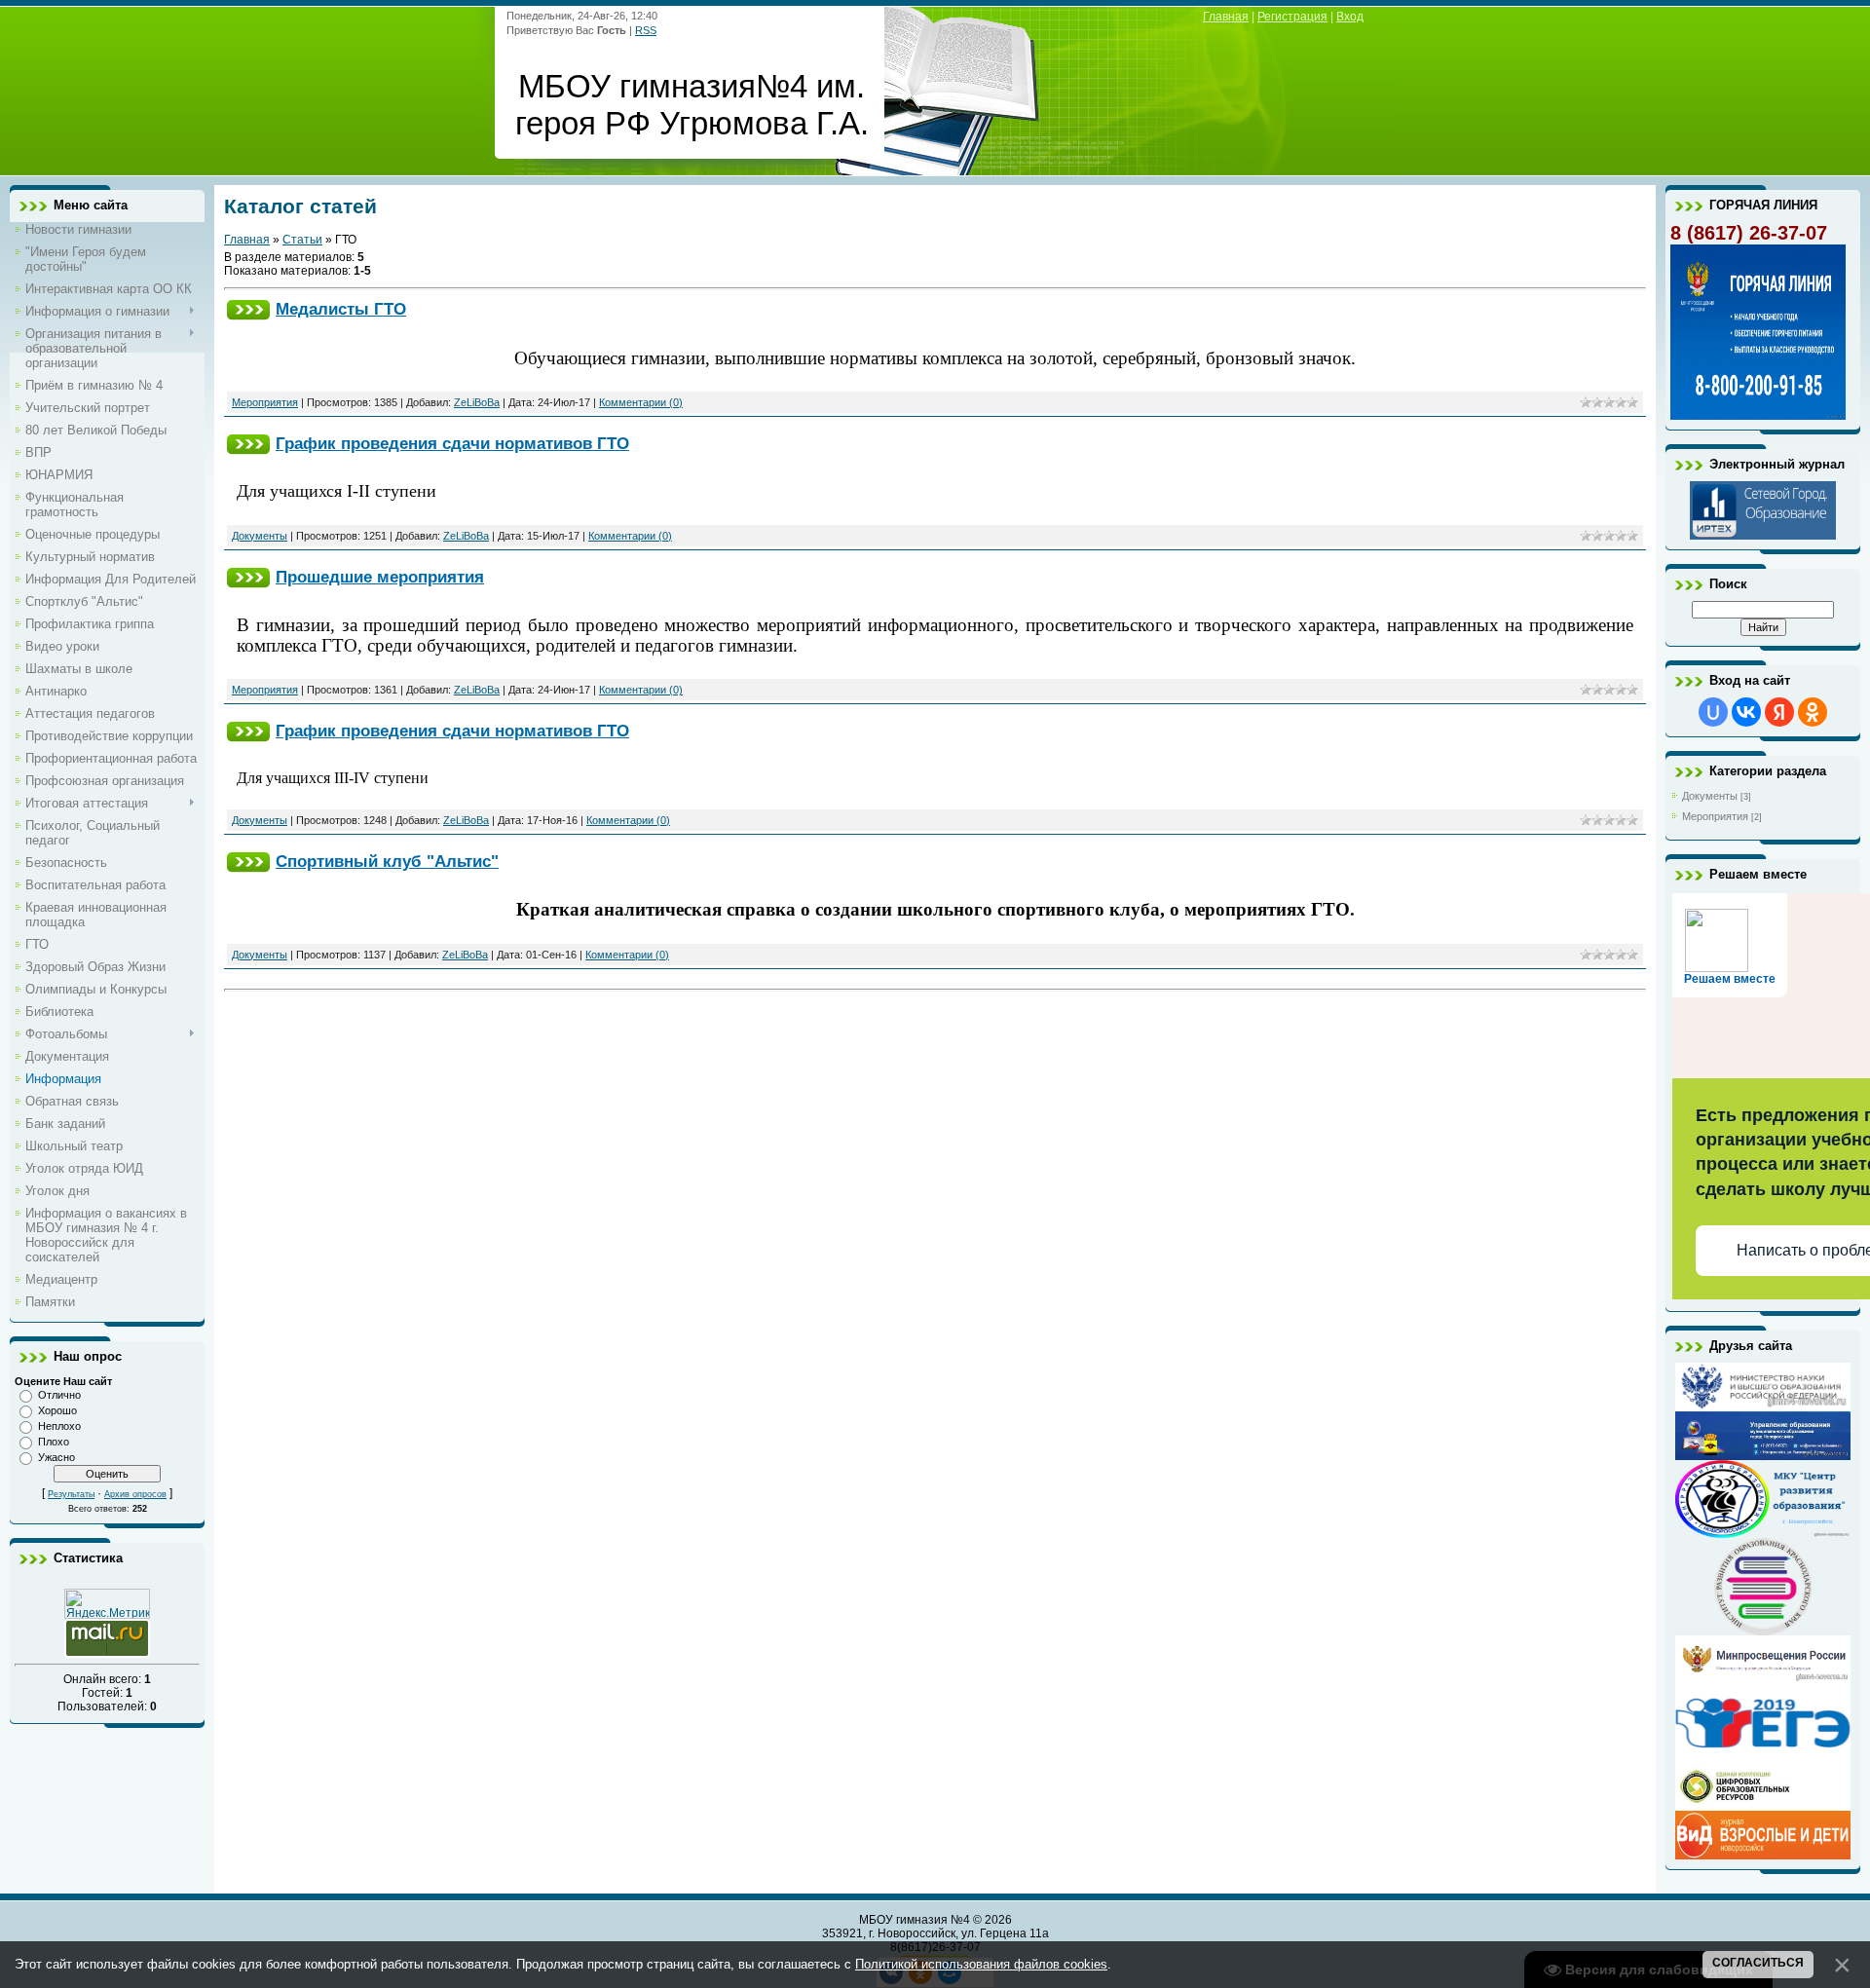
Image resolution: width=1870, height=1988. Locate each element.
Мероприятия (265, 402)
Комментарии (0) (641, 402)
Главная (1226, 17)
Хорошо (57, 1410)
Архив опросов (135, 1494)
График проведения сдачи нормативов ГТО (452, 443)
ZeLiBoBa (477, 402)
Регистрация (1292, 17)
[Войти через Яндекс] (1779, 712)
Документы (260, 536)
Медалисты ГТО (341, 309)
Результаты (71, 1494)
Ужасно (56, 1457)
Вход (1350, 17)
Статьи (302, 240)
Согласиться (1758, 1963)
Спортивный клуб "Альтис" (387, 861)
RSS (646, 30)
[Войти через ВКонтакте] (1746, 712)
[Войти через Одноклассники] (1813, 712)
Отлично (59, 1395)
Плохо (54, 1442)
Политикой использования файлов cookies (981, 1964)
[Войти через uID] (1713, 712)
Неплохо (59, 1426)
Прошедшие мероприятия (380, 577)
